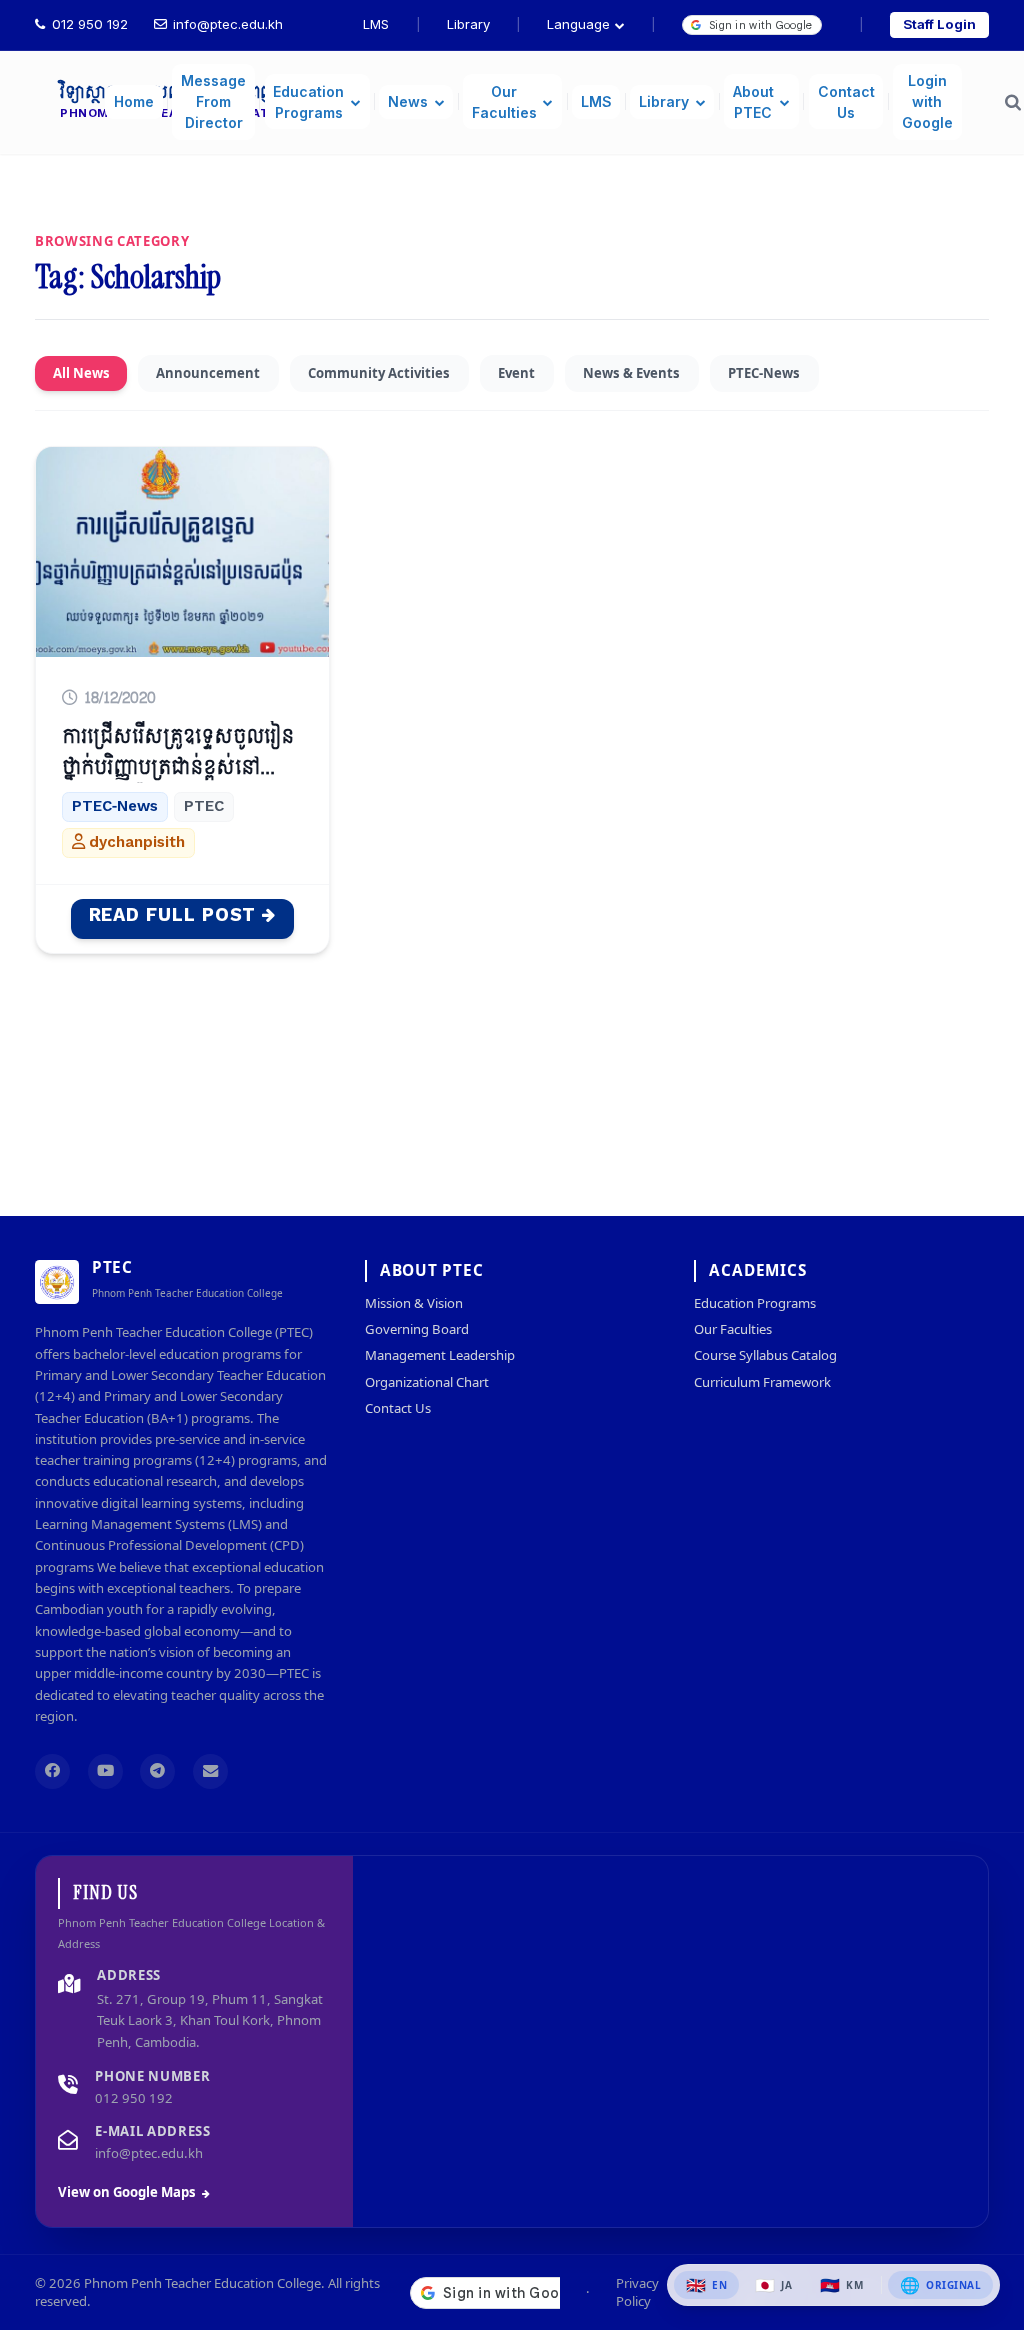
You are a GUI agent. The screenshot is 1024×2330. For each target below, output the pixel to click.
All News (81, 373)
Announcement (208, 373)
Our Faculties (504, 102)
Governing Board (417, 1329)
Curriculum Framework (762, 1382)
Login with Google (927, 101)
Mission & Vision (414, 1303)
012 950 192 (90, 24)
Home (134, 101)
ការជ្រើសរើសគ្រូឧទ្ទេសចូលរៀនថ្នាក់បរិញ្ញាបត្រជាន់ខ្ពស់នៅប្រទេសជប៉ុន (178, 767)
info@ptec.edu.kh (228, 24)
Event (516, 373)
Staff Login (939, 24)
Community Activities (379, 373)
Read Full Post (172, 915)
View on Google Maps (127, 2192)
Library (468, 24)
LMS (376, 24)
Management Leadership (440, 1355)
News (408, 101)
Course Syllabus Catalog (765, 1355)
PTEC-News (764, 373)
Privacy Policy (637, 2292)
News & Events (631, 373)
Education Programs (308, 102)
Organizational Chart (427, 1382)
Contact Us (846, 102)
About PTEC (753, 102)
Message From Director (213, 101)
